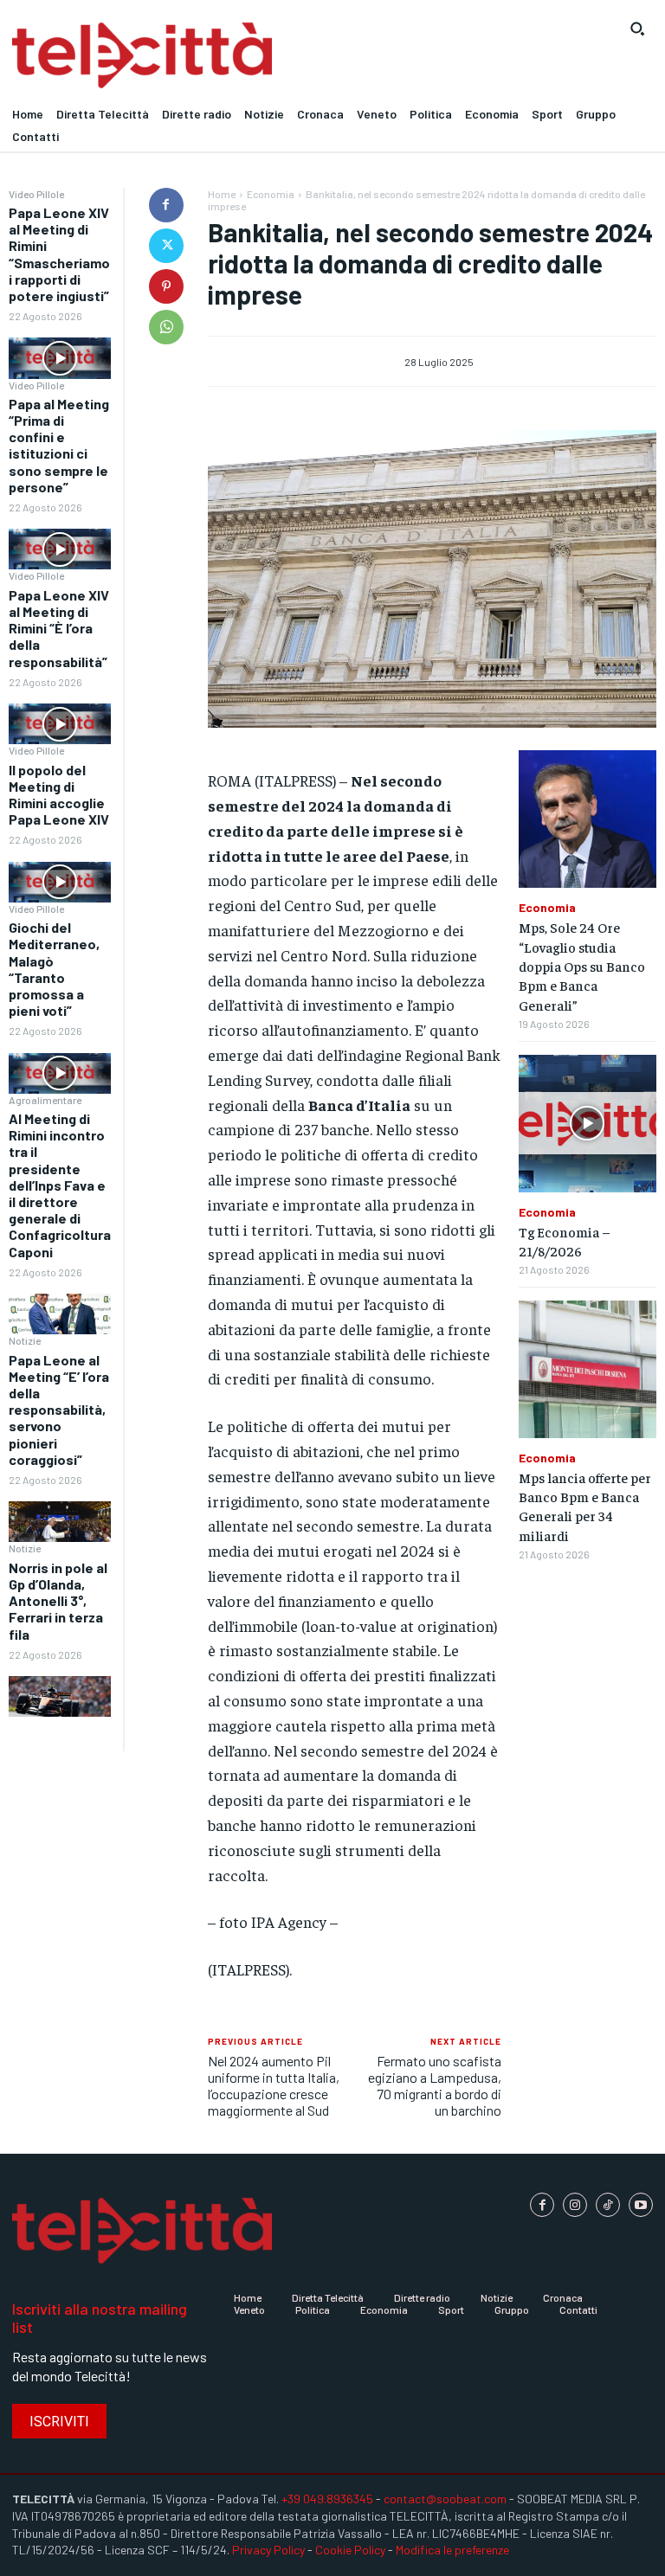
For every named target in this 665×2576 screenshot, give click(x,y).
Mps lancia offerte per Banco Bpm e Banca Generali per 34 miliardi (585, 1506)
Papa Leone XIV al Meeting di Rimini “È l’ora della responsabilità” (59, 628)
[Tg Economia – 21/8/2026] (588, 1124)
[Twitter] (166, 246)
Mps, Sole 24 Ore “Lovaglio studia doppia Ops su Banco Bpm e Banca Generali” (582, 966)
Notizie (25, 1340)
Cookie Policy (350, 2550)
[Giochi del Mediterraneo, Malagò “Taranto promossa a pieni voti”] (60, 1073)
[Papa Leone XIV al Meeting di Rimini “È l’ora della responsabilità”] (60, 724)
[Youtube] (641, 2205)
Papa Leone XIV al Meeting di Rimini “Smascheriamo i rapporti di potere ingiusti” (59, 254)
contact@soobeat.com (445, 2499)
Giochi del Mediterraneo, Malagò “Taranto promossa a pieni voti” (54, 969)
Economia (271, 194)
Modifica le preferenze (452, 2550)
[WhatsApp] (166, 327)
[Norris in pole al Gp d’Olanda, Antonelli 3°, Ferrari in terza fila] (60, 1696)
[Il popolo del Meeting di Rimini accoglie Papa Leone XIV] (60, 882)
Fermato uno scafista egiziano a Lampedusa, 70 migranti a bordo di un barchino (435, 2086)
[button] (637, 29)
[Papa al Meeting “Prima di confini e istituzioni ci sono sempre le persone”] (60, 549)
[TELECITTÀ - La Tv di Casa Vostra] (249, 56)
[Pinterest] (166, 286)
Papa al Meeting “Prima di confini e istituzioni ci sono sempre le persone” (59, 445)
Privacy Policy (268, 2550)
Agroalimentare (45, 1100)
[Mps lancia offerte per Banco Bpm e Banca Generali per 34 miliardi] (588, 1369)
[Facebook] (166, 205)
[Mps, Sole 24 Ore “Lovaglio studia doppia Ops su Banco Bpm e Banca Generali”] (588, 819)
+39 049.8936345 (327, 2499)
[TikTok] (608, 2205)
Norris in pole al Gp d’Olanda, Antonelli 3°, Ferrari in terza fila (58, 1601)
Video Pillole (36, 194)
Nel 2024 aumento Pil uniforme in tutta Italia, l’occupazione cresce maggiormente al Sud (274, 2086)
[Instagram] (575, 2205)
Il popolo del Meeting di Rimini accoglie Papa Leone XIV (59, 795)
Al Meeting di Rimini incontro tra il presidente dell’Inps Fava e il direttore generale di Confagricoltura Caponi (60, 1185)
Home (222, 194)
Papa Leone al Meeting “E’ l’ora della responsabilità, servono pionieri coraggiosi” (59, 1410)
